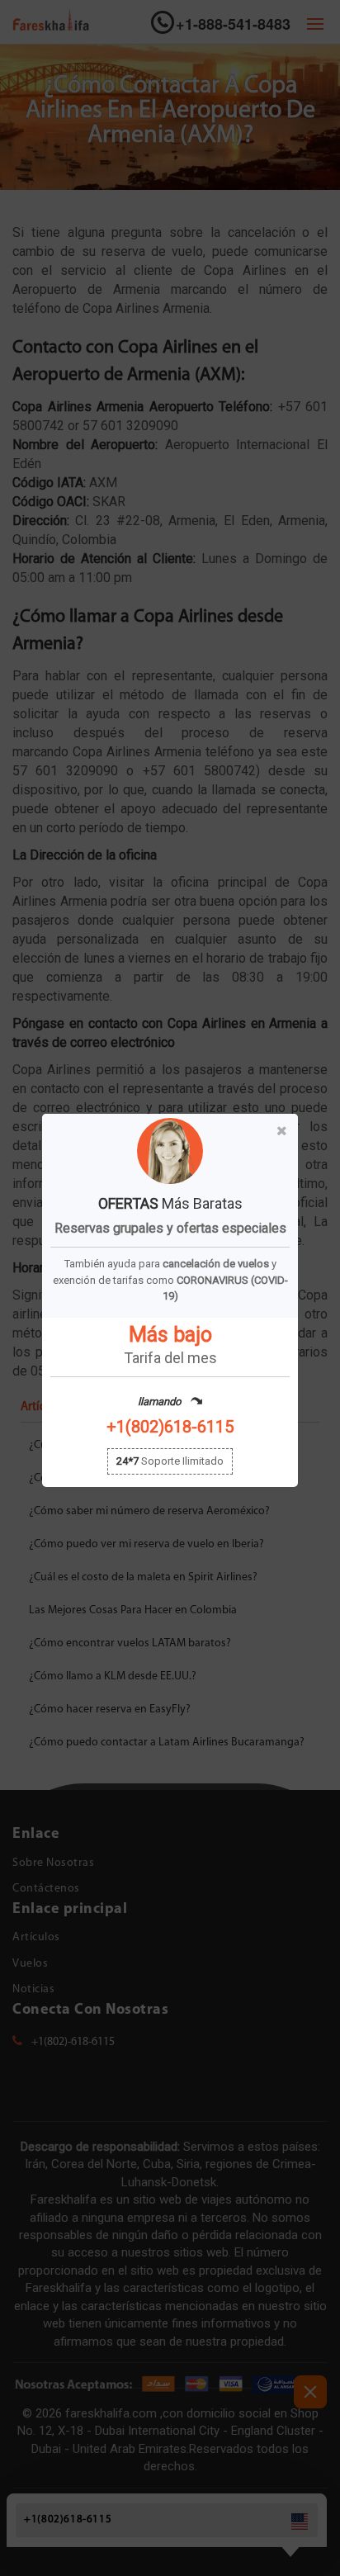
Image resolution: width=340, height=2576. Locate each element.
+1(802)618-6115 (170, 1427)
